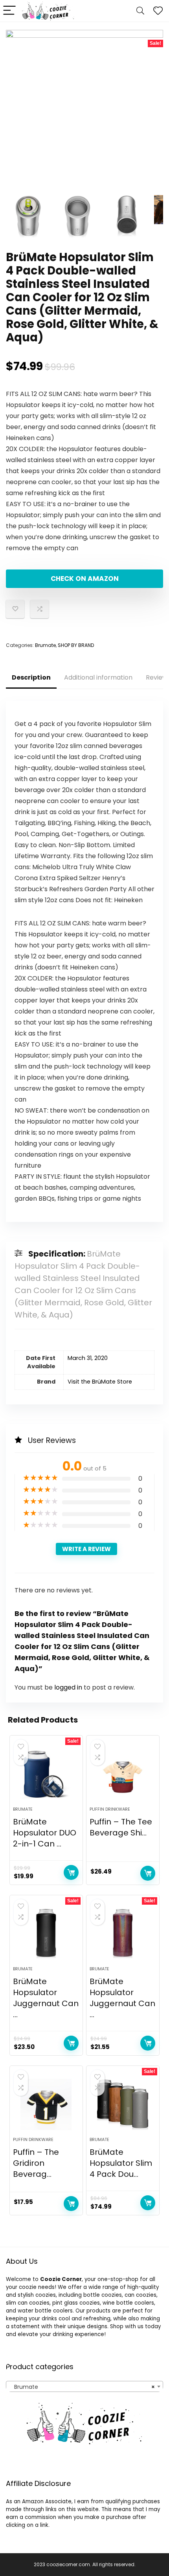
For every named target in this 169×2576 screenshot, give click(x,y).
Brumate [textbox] (82, 2387)
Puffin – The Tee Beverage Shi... (121, 1827)
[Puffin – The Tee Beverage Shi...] (123, 1774)
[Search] (140, 11)
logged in (69, 1687)
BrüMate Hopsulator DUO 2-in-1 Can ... (45, 1833)
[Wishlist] (158, 11)
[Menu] (9, 11)
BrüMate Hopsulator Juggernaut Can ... (46, 1998)
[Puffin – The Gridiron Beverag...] (46, 2104)
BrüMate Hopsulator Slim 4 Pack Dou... (121, 2163)
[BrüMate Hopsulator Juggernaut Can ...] (46, 1934)
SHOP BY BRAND (76, 645)
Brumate (45, 645)
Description (31, 677)
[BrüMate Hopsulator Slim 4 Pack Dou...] (123, 2104)
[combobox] (84, 2386)
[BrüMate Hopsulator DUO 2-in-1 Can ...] (46, 1774)
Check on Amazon (85, 579)
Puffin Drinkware (110, 1809)
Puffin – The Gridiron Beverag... (36, 2163)
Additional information (98, 677)
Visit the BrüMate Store (100, 1382)
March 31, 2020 (88, 1358)
